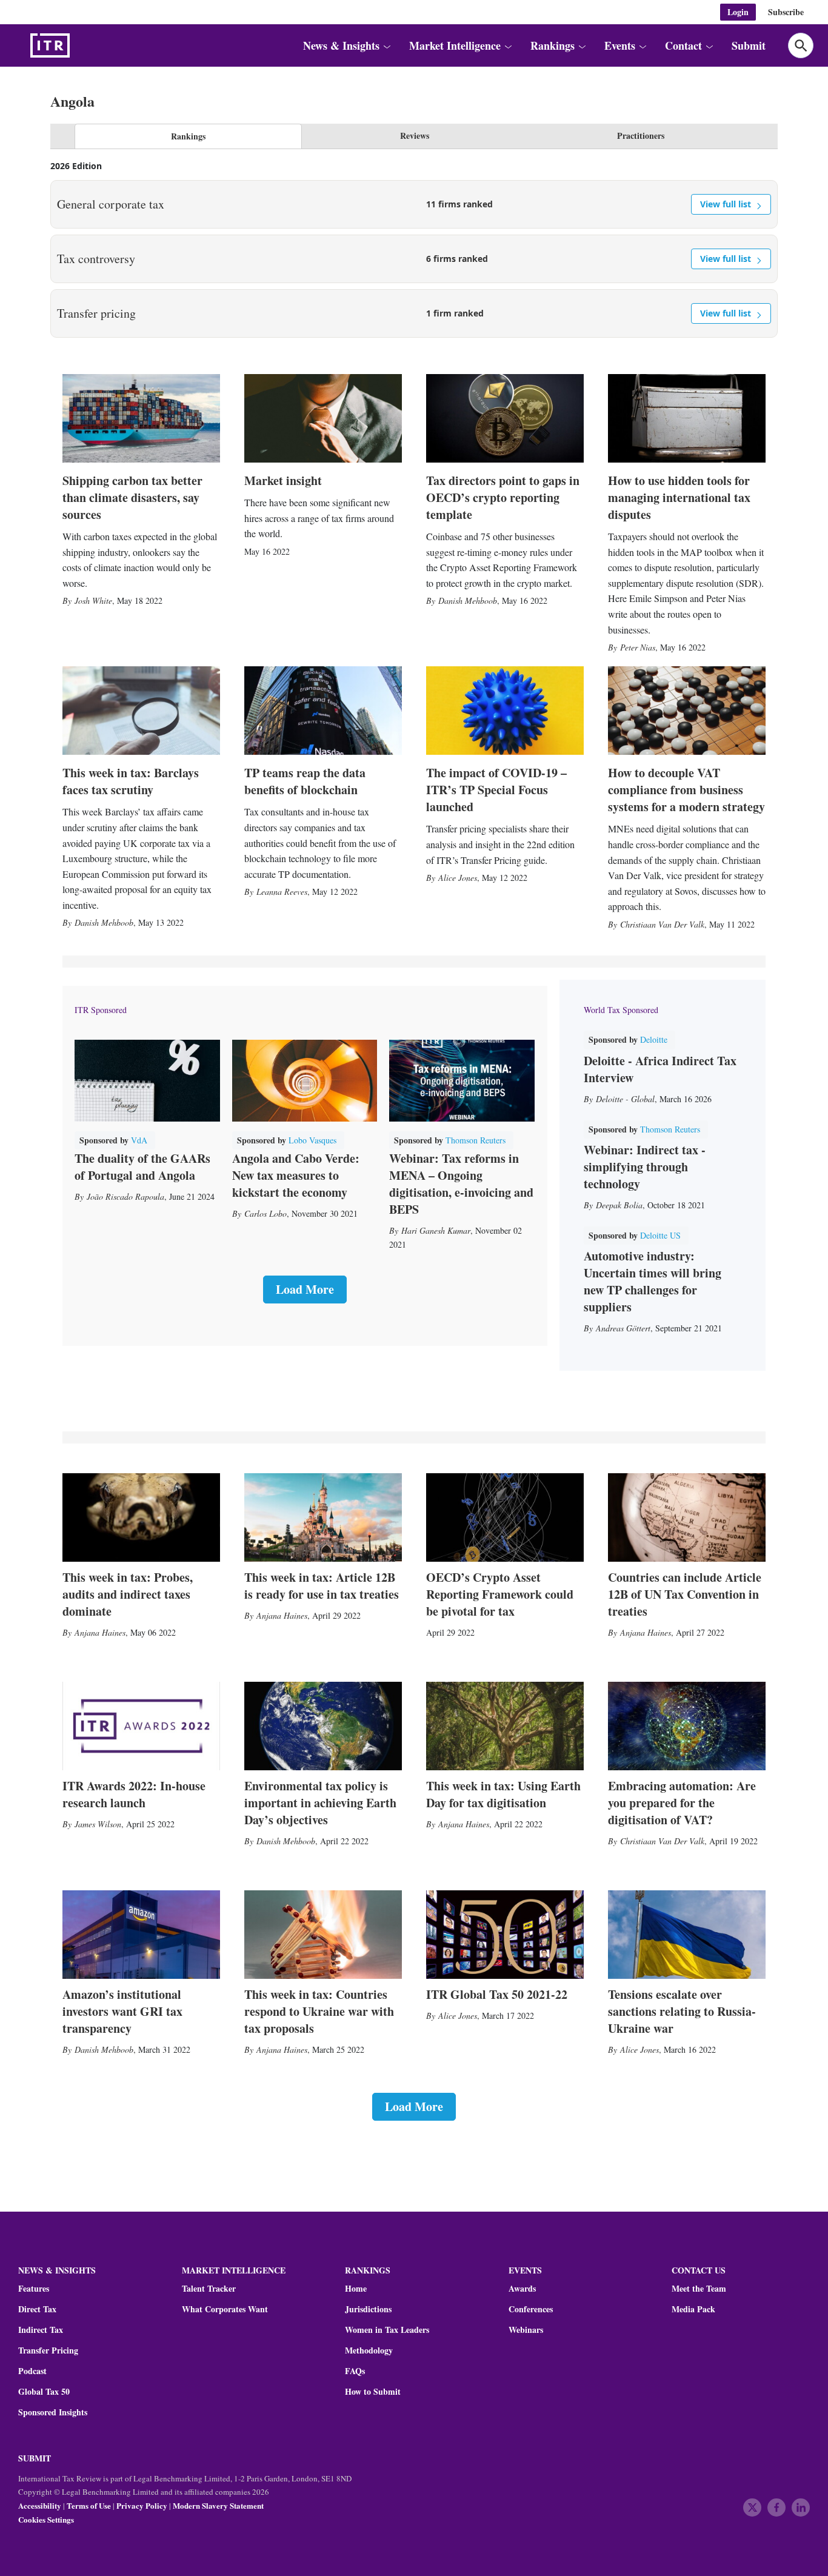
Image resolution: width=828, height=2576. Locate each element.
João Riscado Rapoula (125, 1196)
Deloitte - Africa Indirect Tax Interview (660, 1069)
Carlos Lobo (265, 1213)
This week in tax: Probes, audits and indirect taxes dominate (128, 1594)
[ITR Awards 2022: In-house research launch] (141, 1726)
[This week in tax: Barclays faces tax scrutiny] (141, 711)
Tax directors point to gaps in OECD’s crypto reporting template (503, 497)
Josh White (93, 601)
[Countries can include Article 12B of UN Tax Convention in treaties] (687, 1517)
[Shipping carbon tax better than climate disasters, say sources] (141, 418)
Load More (305, 1289)
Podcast (32, 2371)
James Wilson (98, 1824)
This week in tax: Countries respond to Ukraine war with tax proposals (319, 2011)
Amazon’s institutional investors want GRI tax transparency (122, 2011)
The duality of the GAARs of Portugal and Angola (142, 1167)
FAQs (355, 2371)
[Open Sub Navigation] (386, 46)
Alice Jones (458, 878)
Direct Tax (37, 2309)
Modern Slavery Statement (218, 2505)
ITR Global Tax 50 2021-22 (497, 1994)
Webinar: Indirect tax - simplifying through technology (645, 1167)
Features (34, 2289)
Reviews (415, 135)
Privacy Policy (142, 2505)
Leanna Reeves (282, 892)
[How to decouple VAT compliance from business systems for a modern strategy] (687, 711)
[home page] (79, 45)
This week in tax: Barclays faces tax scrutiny (131, 781)
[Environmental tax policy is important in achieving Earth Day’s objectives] (323, 1726)
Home (356, 2289)
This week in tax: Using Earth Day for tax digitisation (503, 1794)
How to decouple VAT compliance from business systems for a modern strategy (686, 790)
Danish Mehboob (468, 601)
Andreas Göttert (623, 1328)
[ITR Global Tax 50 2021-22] (505, 1935)
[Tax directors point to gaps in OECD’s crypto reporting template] (505, 418)
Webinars (526, 2330)
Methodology (369, 2350)
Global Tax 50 (44, 2392)
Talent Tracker (209, 2289)
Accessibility (40, 2505)
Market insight (283, 480)
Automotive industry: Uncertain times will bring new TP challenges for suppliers (653, 1281)
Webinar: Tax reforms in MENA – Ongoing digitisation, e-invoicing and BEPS (461, 1184)
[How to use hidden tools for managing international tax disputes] (687, 418)
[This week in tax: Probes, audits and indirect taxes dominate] (141, 1517)
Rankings (188, 136)
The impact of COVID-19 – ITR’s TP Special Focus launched (496, 790)
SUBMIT (35, 2458)
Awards (522, 2289)
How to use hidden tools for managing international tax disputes (679, 497)
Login (738, 12)
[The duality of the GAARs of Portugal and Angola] (147, 1081)
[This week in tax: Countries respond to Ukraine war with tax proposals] (323, 1935)
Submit (749, 45)
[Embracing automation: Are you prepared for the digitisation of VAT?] (687, 1726)
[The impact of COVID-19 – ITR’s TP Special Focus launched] (505, 711)
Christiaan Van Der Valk (662, 924)
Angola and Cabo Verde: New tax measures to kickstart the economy (296, 1175)
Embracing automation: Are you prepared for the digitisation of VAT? (682, 1803)
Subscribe (786, 12)
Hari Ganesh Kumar (436, 1230)
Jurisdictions (368, 2309)
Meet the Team (699, 2289)
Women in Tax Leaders (387, 2330)
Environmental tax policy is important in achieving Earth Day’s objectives (320, 1803)
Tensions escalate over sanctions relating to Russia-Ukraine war (682, 2011)
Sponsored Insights (53, 2412)
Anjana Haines (100, 1632)
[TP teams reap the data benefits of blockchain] (323, 711)
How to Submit (373, 2392)
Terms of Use (89, 2505)
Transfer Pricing (48, 2350)
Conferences (531, 2309)
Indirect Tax (41, 2330)
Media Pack (693, 2309)
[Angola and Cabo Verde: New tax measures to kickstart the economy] (305, 1081)
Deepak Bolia (619, 1205)
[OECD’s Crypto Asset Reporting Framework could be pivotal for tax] (505, 1517)
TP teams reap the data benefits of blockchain (305, 781)
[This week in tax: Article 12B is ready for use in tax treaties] (323, 1517)
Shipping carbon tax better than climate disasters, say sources (132, 497)
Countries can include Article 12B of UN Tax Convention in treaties (685, 1594)
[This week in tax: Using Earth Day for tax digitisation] (505, 1726)
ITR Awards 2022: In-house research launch (134, 1794)
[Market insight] (323, 418)
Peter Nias (638, 647)
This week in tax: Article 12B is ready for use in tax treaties (322, 1586)
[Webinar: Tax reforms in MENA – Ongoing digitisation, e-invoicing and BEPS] (462, 1081)
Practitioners (641, 135)
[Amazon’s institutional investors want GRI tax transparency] (141, 1935)
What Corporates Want (225, 2309)
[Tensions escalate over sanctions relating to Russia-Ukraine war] (687, 1935)
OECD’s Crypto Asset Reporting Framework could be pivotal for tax (500, 1594)
